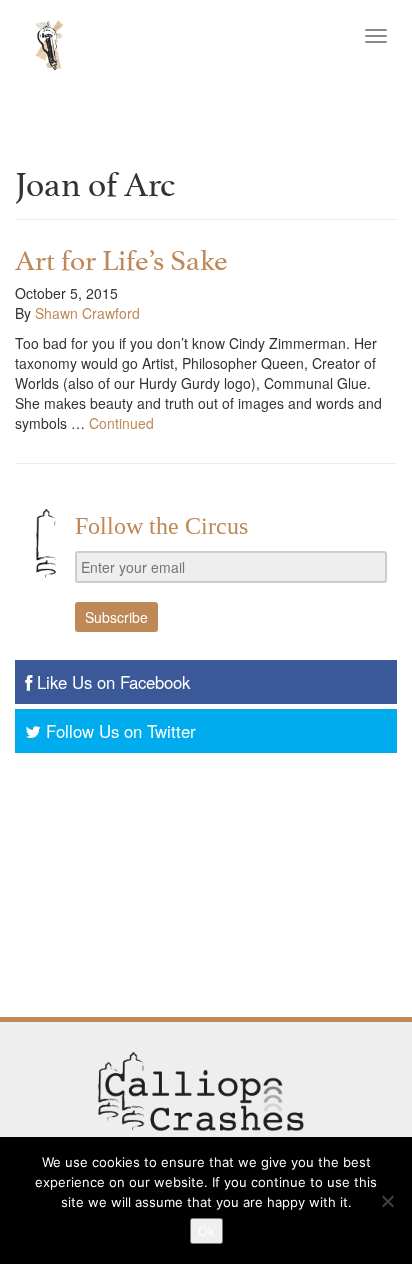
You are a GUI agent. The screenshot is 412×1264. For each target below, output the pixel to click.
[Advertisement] (206, 887)
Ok (206, 1231)
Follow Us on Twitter (121, 731)
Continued (121, 423)
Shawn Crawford (87, 313)
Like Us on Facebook (113, 682)
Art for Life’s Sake (121, 256)
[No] (387, 1201)
